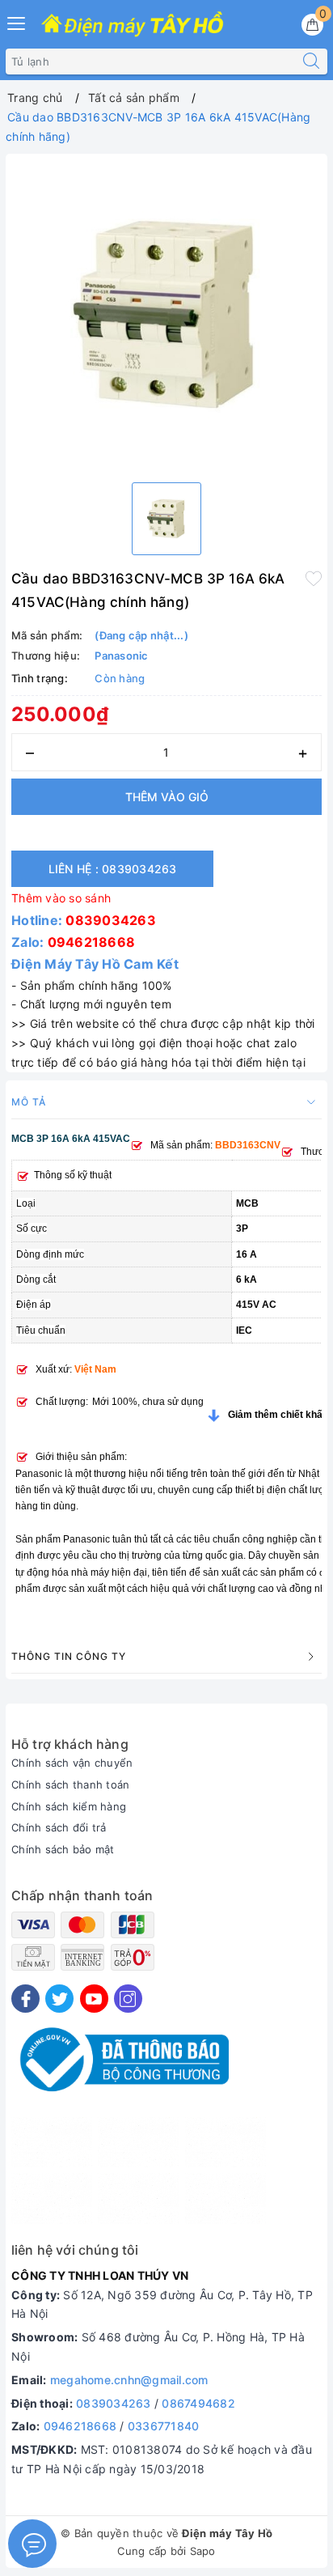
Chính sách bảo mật (63, 1849)
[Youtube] (94, 1999)
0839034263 (111, 920)
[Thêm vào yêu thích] (314, 577)
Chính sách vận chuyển (72, 1763)
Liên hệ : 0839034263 (113, 869)
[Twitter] (59, 1999)
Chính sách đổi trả (59, 1827)
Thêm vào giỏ (167, 797)
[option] (166, 315)
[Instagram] (128, 1999)
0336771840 (164, 2426)
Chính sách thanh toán (70, 1785)
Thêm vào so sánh (61, 898)
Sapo (203, 2551)
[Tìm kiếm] (311, 62)
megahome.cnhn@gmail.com (129, 2380)
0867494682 (198, 2403)
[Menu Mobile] (17, 21)
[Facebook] (25, 1999)
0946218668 (92, 942)
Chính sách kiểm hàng (69, 1806)
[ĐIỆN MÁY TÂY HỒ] (132, 25)
